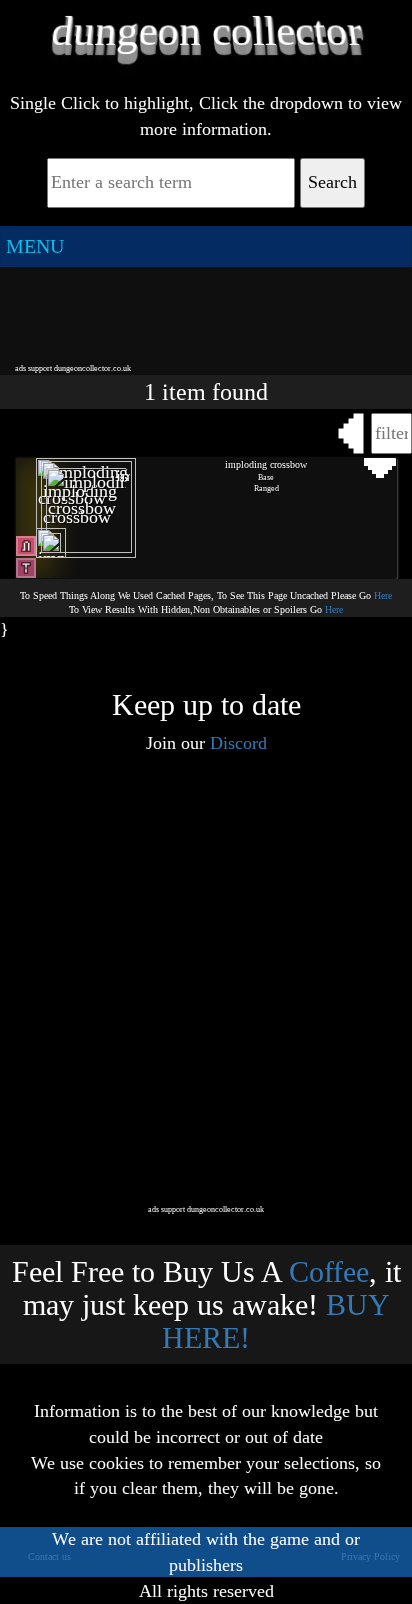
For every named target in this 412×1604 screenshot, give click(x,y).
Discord (238, 743)
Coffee (329, 1271)
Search (332, 182)
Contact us (49, 1556)
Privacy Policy (370, 1556)
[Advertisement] (206, 314)
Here (383, 595)
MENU (35, 246)
